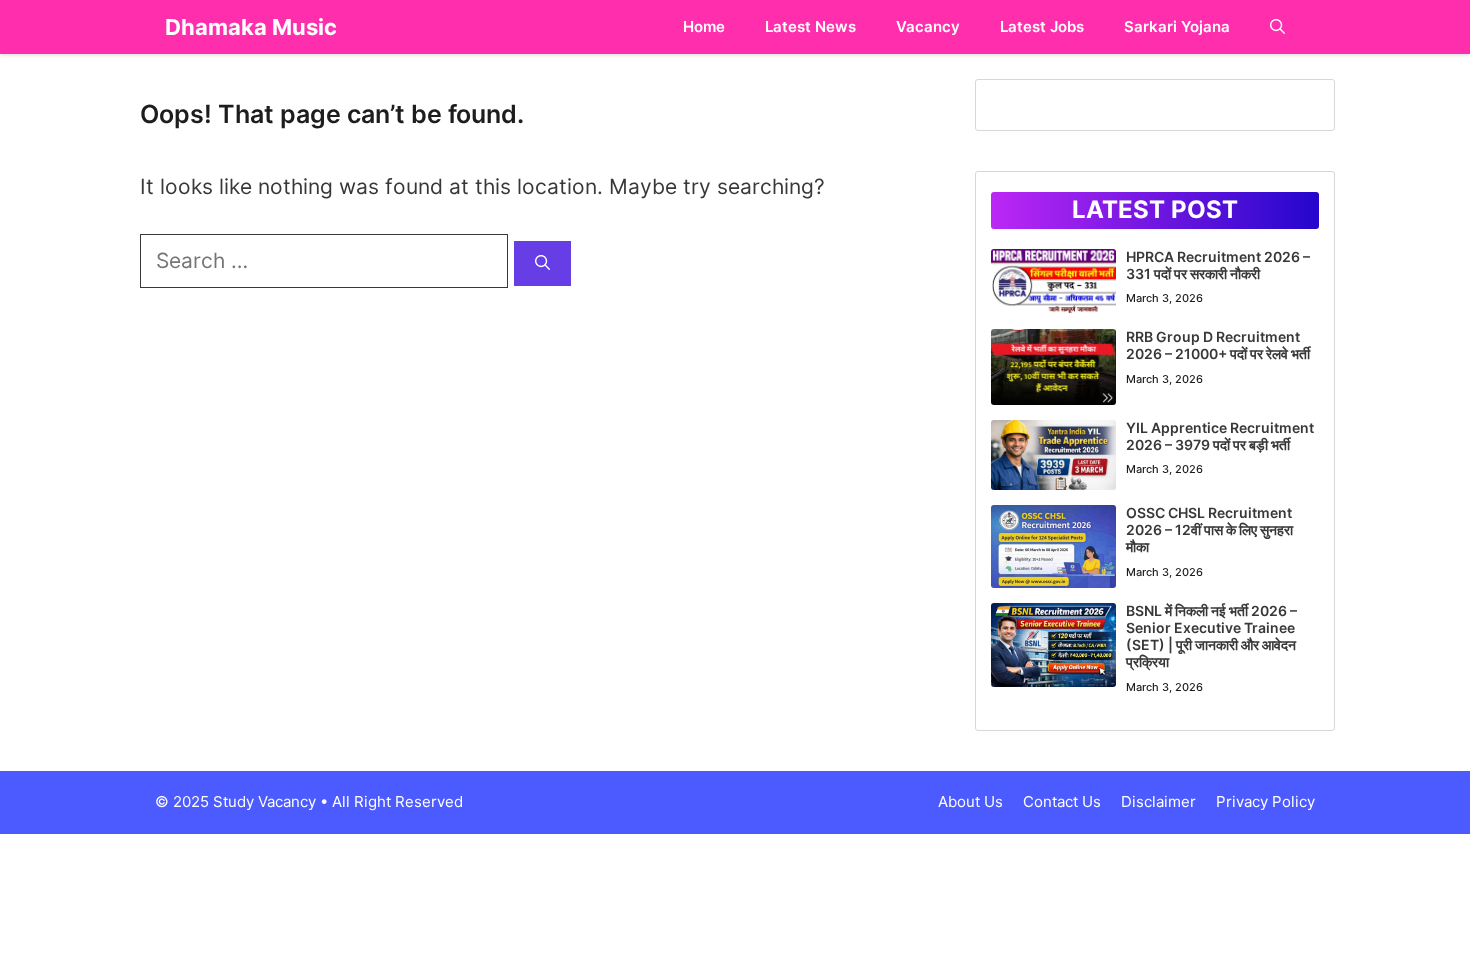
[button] (1277, 27)
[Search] (542, 263)
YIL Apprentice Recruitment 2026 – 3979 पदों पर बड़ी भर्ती (1220, 436)
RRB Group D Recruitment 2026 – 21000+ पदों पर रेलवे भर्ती (1218, 345)
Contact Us (1062, 801)
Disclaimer (1158, 801)
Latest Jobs (1042, 26)
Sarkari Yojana (1177, 26)
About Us (970, 801)
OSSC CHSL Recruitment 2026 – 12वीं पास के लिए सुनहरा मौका (1209, 529)
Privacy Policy (1265, 801)
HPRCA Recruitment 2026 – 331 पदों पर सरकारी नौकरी (1218, 265)
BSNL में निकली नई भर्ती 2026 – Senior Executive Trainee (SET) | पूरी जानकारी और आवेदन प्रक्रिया (1211, 635)
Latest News (810, 26)
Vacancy (928, 26)
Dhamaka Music (251, 27)
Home (704, 26)
